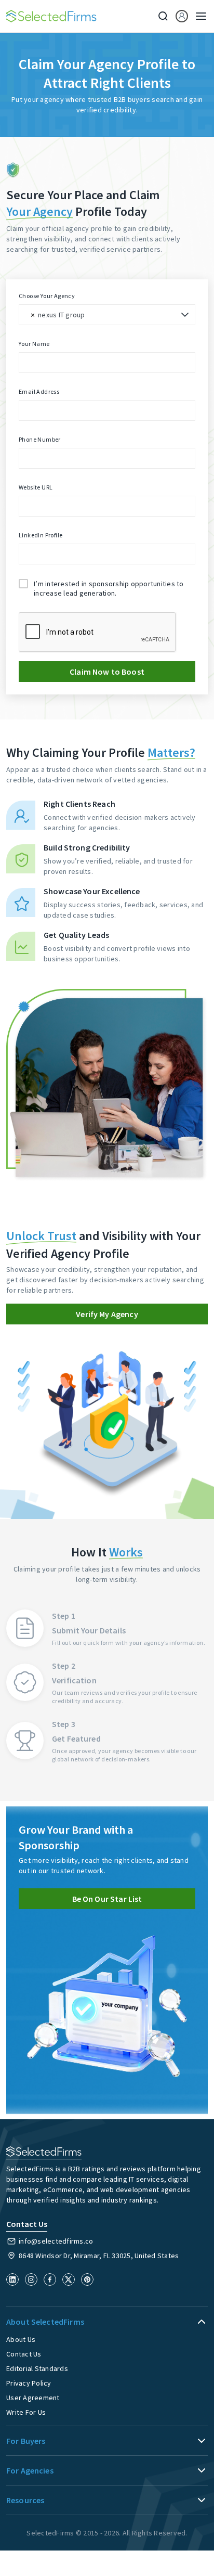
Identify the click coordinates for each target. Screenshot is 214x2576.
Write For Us (26, 2412)
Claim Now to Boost (107, 672)
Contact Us (24, 2354)
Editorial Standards (37, 2368)
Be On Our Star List (107, 1899)
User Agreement (33, 2398)
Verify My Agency (107, 1314)
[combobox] (107, 315)
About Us (21, 2339)
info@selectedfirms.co (56, 2241)
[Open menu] (198, 16)
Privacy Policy (29, 2383)
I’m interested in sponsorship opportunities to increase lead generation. (109, 588)
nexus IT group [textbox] (62, 315)
